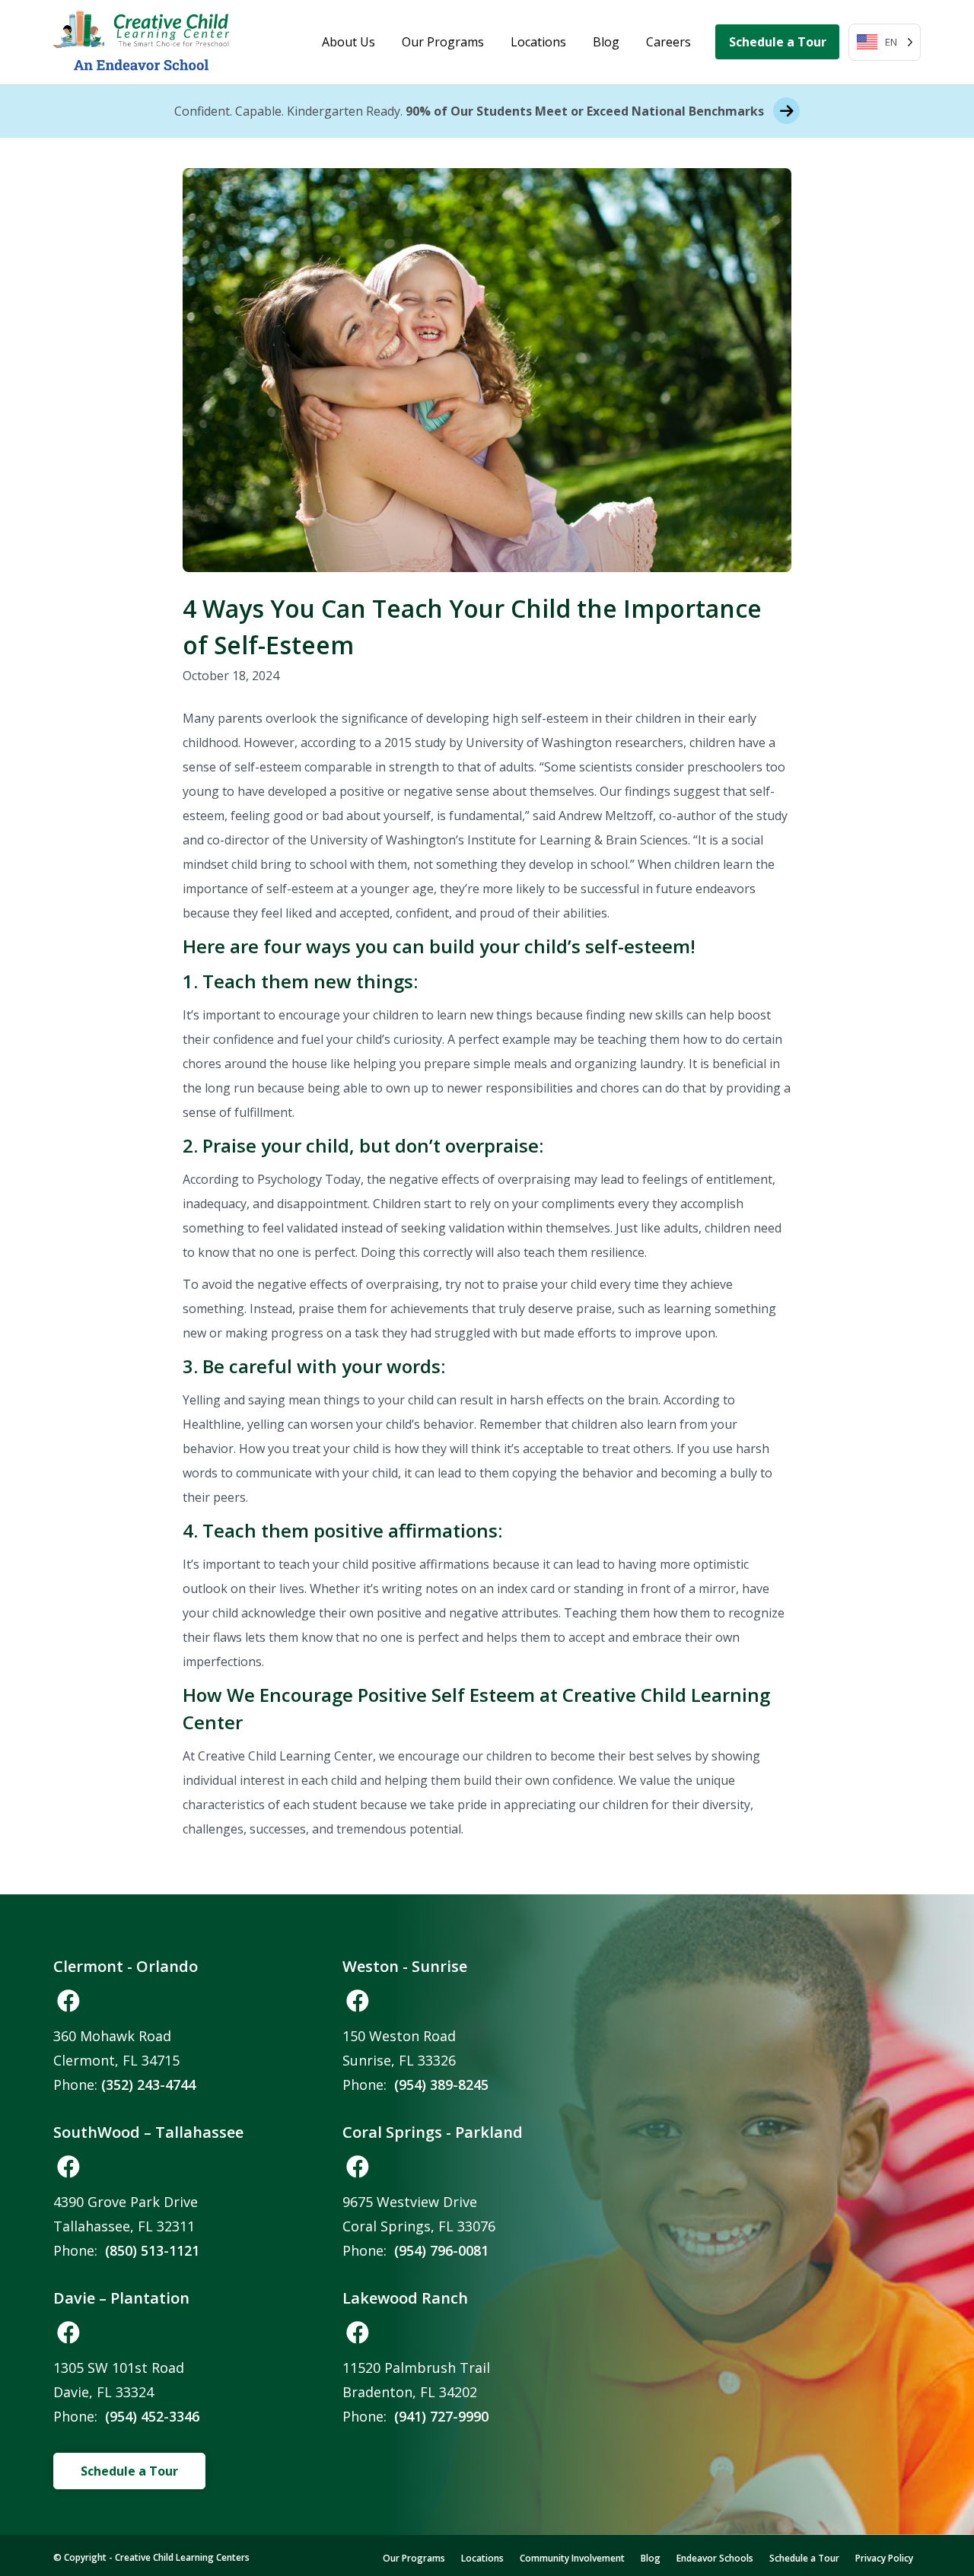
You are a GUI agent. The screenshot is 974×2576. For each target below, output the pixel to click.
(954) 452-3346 (152, 2416)
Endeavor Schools (715, 2558)
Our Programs (443, 42)
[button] (68, 2001)
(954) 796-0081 (441, 2250)
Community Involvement (572, 2558)
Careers (668, 42)
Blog (606, 42)
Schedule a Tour (778, 42)
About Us (349, 42)
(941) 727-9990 (441, 2416)
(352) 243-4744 (148, 2085)
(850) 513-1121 (152, 2250)
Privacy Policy (884, 2558)
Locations (538, 42)
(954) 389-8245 (441, 2085)
